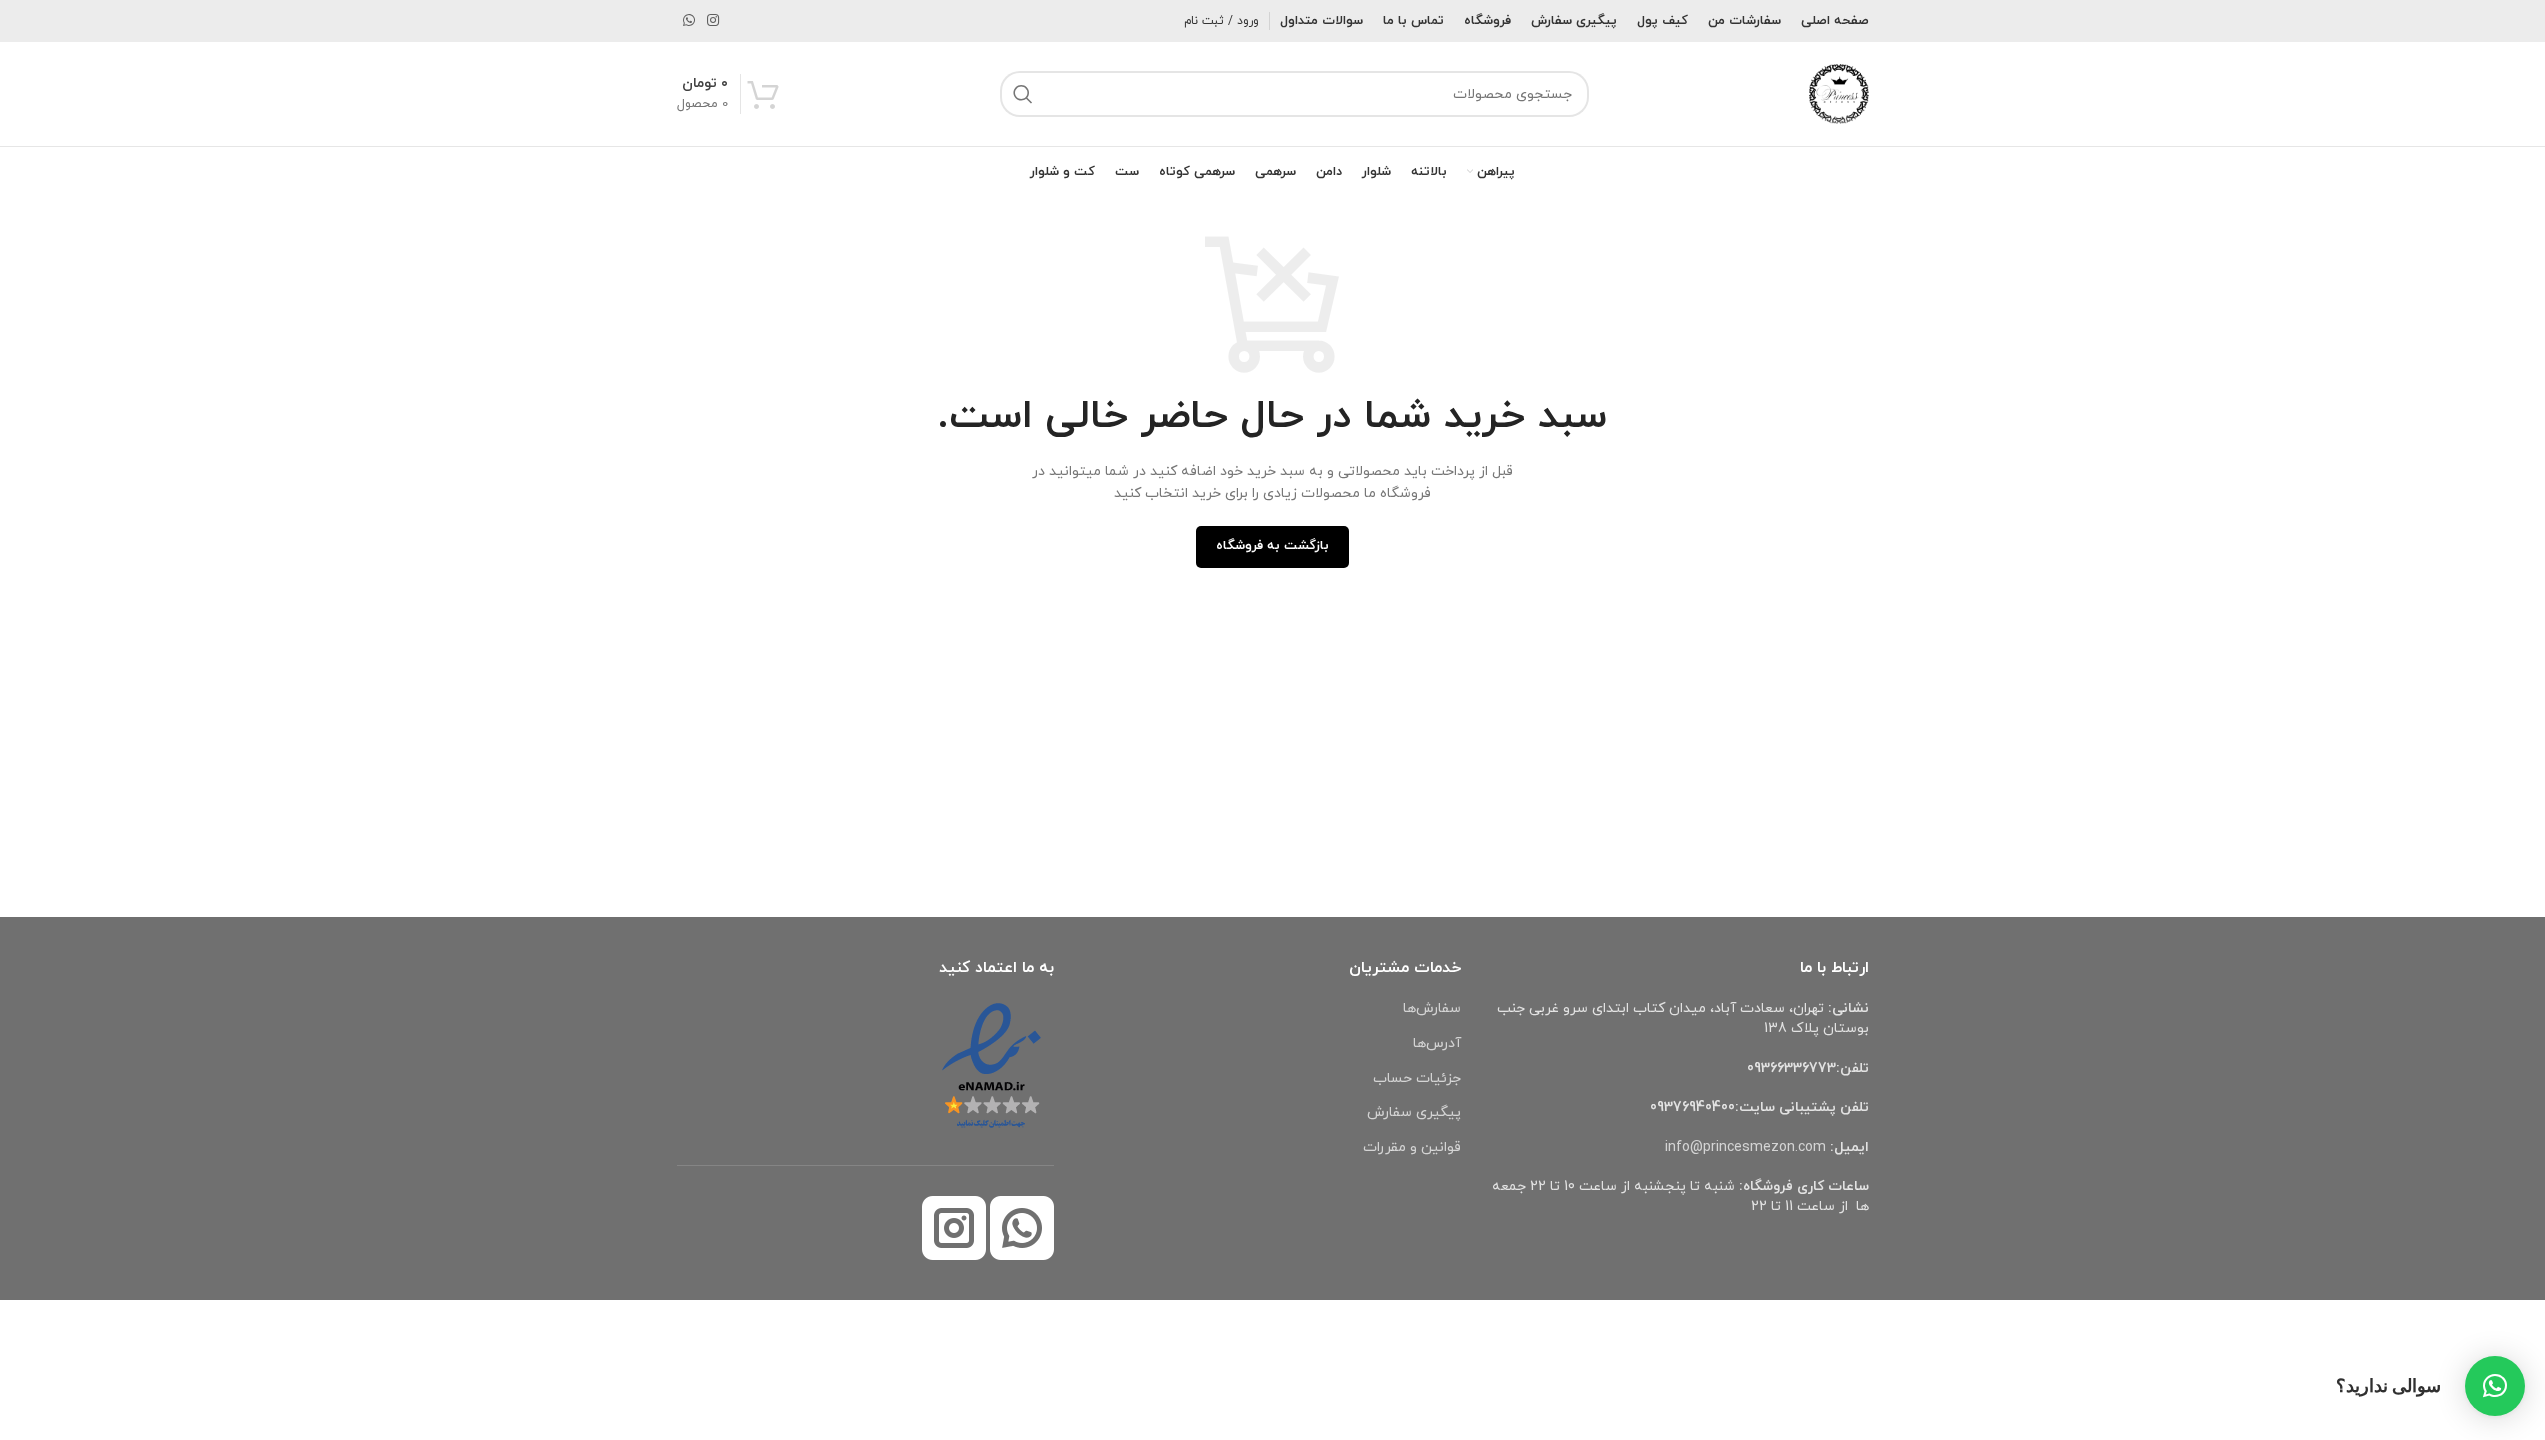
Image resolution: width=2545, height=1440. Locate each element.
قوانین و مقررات (1412, 1147)
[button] (2495, 1386)
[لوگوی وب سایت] (1839, 92)
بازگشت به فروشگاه (1272, 546)
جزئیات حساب (1417, 1078)
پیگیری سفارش (1414, 1112)
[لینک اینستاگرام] (713, 21)
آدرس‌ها (1437, 1043)
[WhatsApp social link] (689, 21)
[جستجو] (1023, 94)
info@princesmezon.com (1745, 1147)
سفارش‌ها (1432, 1008)
